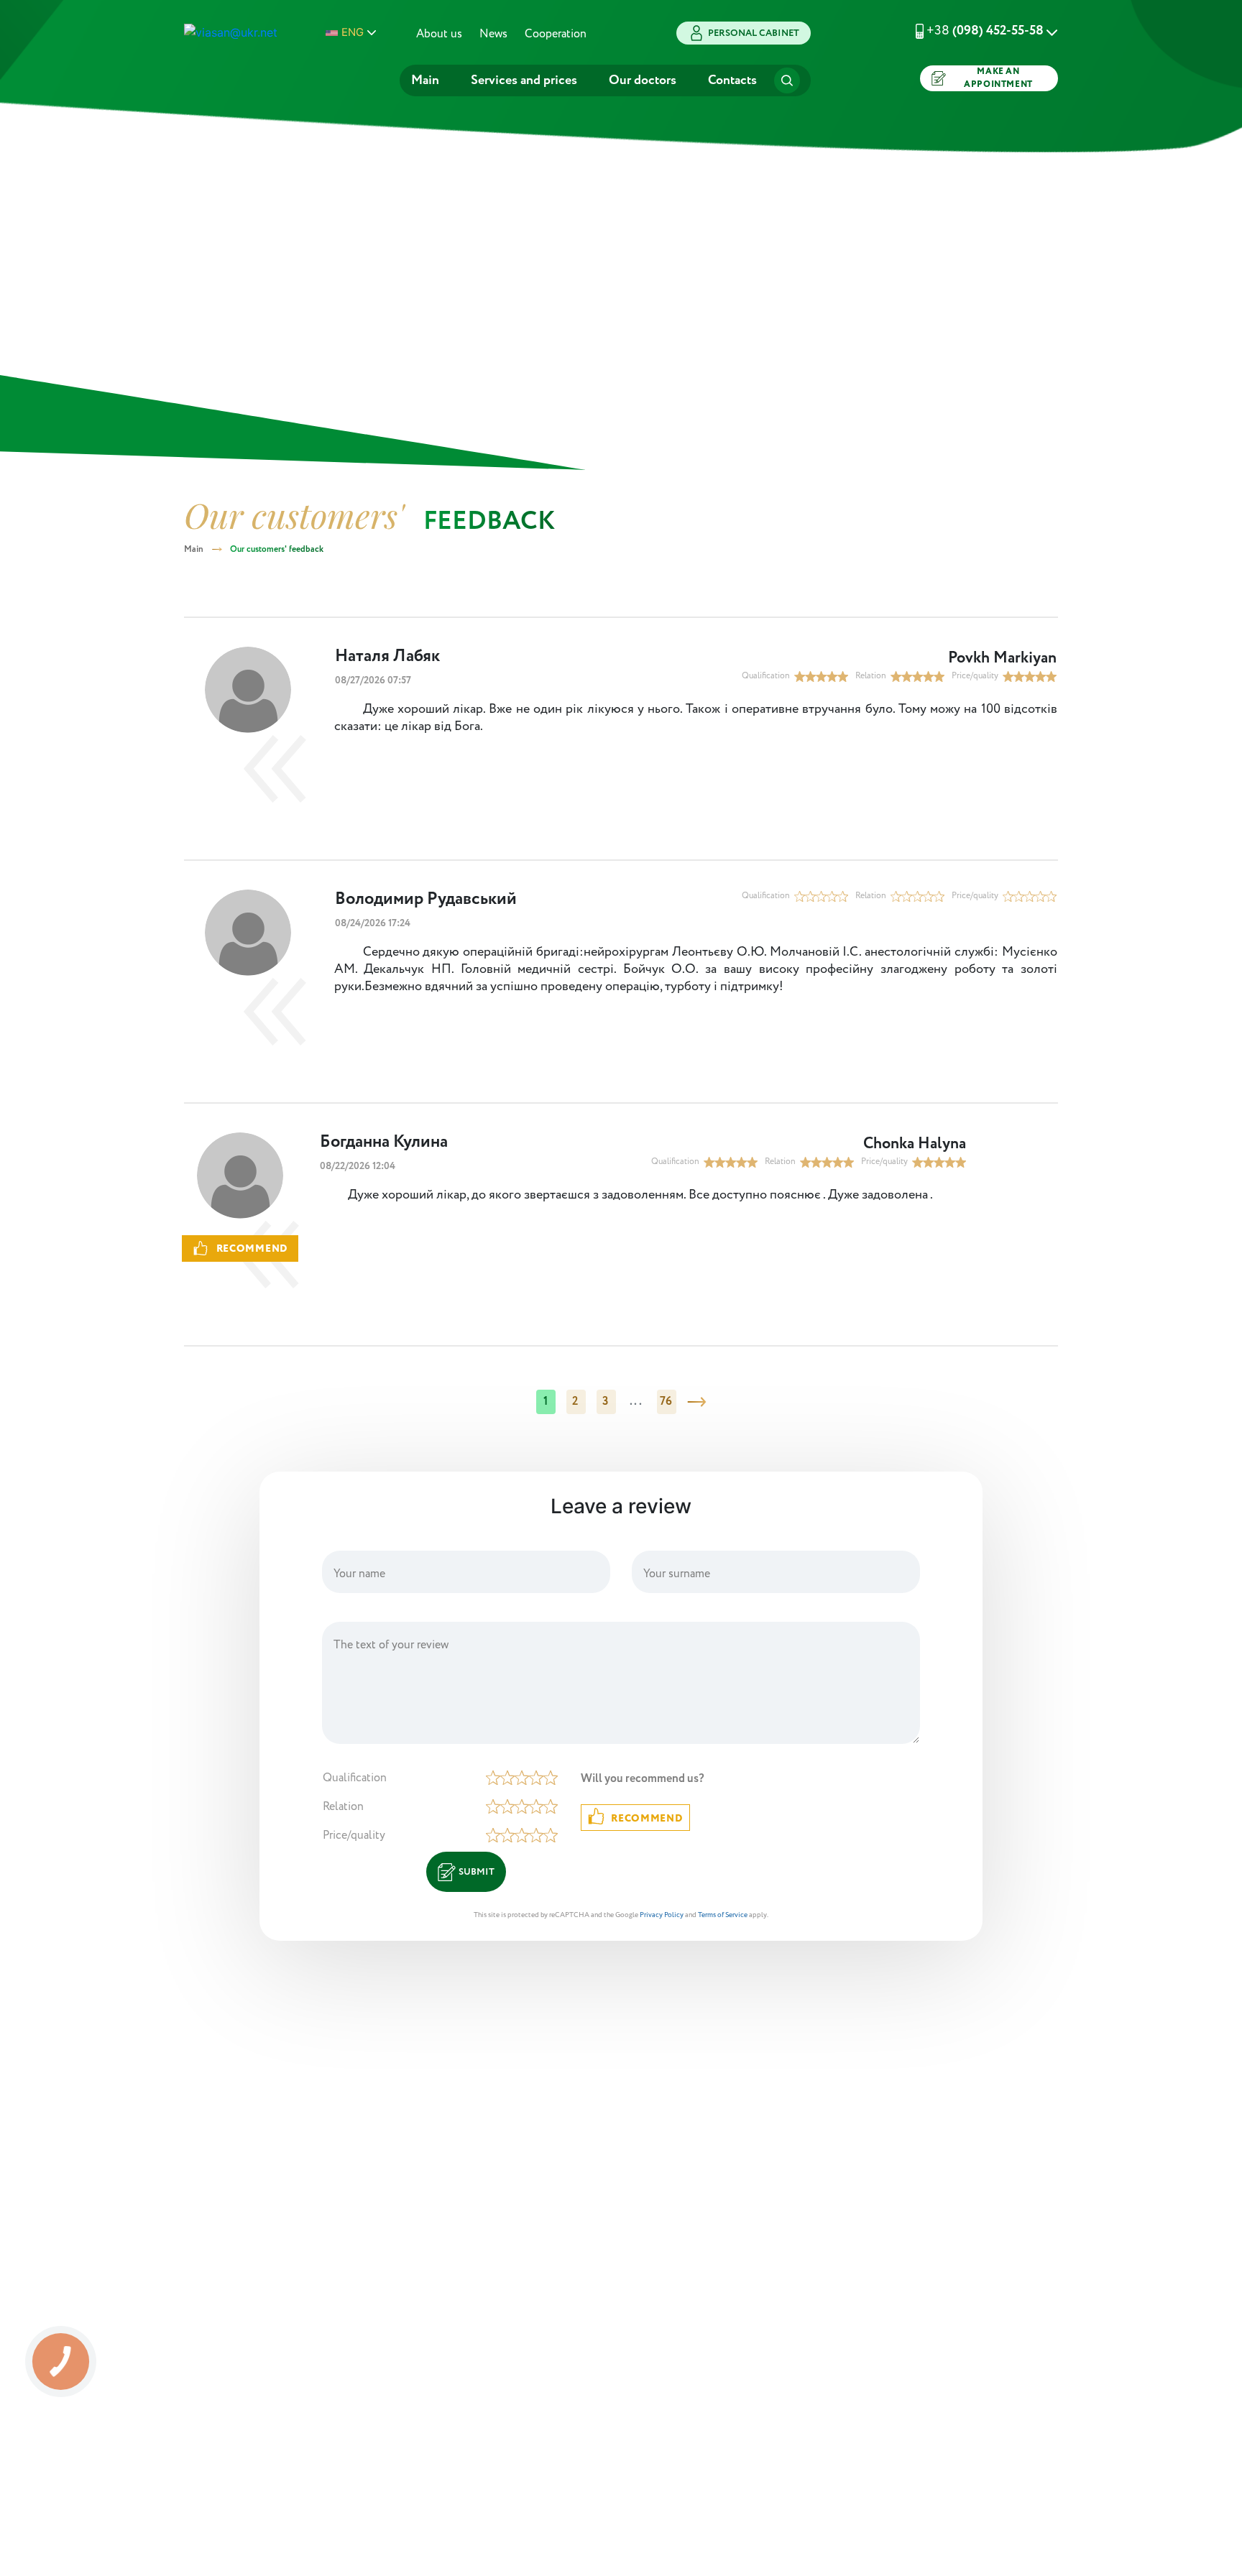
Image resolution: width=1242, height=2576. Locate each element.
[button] (969, 31)
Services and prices (524, 80)
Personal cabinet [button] (754, 33)
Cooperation (556, 34)
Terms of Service (723, 1915)
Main (425, 80)
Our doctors (643, 80)
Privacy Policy (662, 1915)
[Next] (696, 1402)
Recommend (647, 1819)
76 (666, 1402)
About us (439, 34)
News (493, 34)
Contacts (732, 80)
